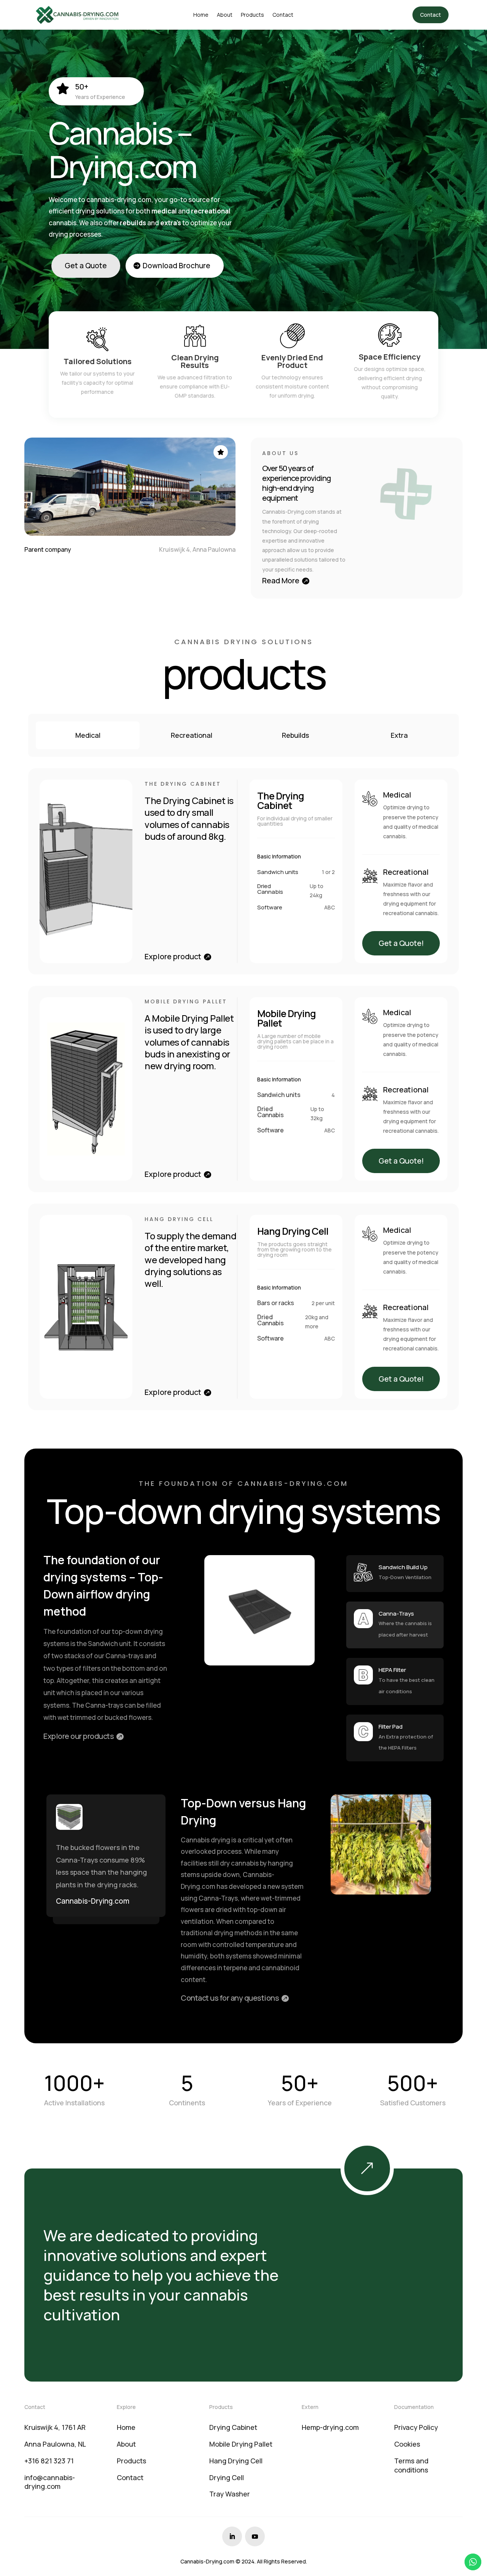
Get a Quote (86, 266)
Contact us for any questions (230, 1998)
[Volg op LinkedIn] (232, 2536)
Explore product (173, 956)
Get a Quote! (401, 943)
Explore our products (79, 1736)
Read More (281, 580)
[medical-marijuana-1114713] (394, 2193)
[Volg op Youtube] (255, 2536)
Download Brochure (177, 266)
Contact (431, 15)
